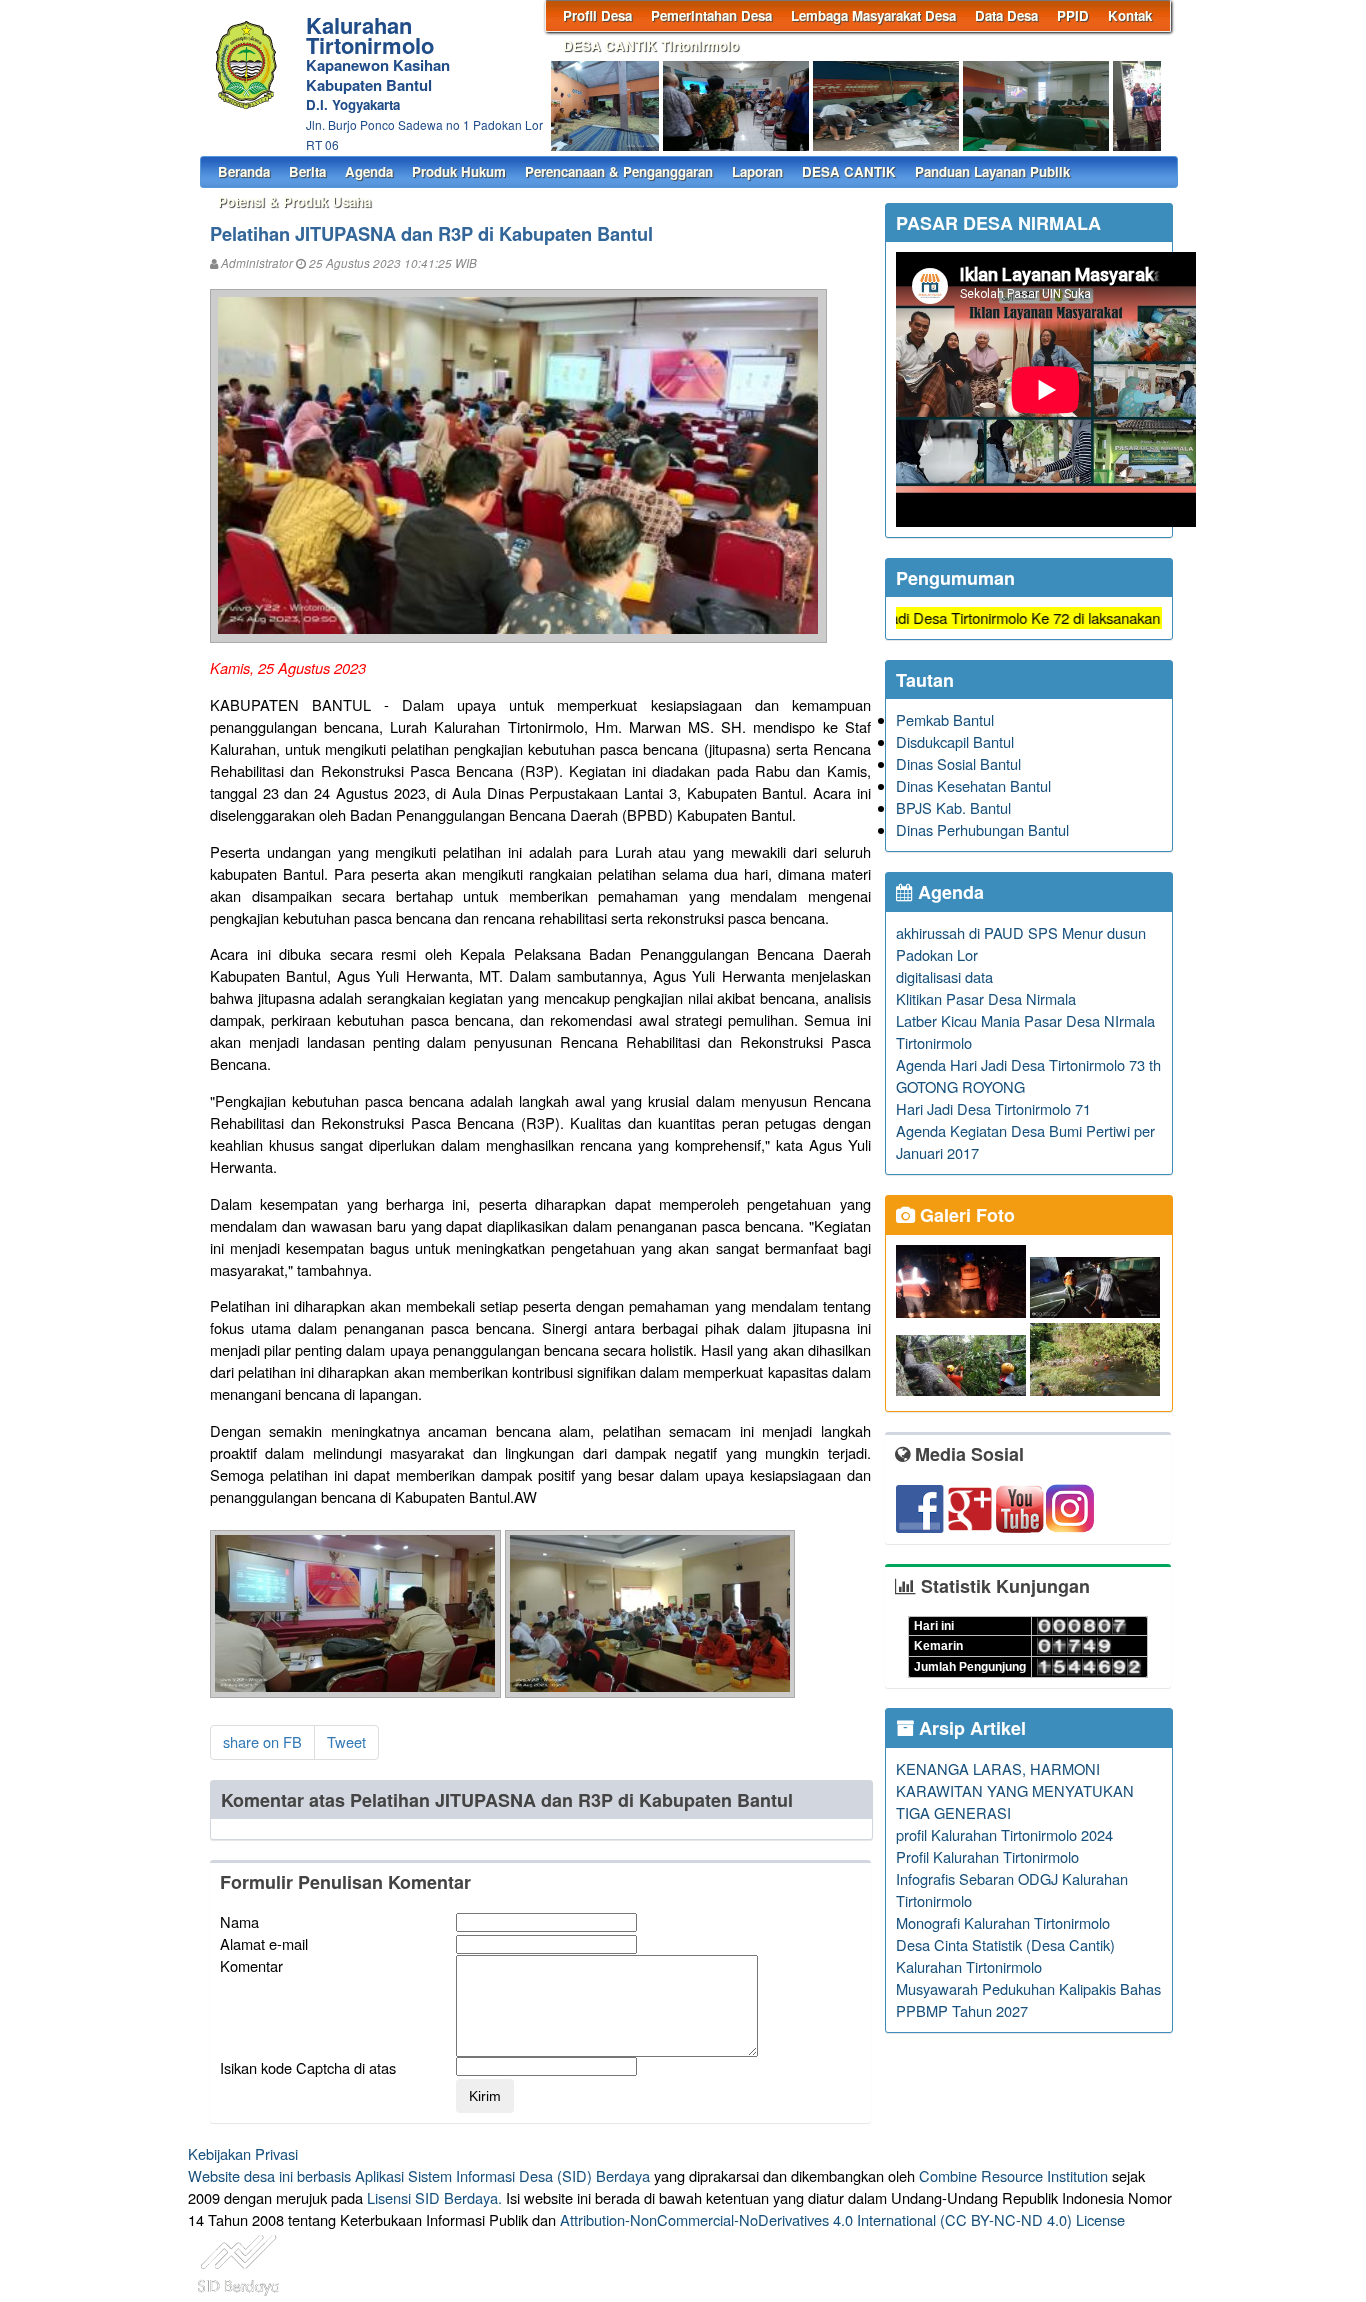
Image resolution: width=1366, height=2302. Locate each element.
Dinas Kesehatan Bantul (973, 785)
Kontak (1130, 15)
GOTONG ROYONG (960, 1086)
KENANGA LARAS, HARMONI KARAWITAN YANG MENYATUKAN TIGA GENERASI (1015, 1790)
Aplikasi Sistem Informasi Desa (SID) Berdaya (502, 2175)
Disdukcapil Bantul (955, 741)
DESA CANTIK (849, 171)
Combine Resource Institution (1013, 2175)
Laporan (757, 171)
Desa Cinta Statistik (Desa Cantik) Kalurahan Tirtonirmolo (1005, 1955)
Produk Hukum (459, 171)
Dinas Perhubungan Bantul (982, 829)
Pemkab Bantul (945, 719)
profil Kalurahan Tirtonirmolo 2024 (1004, 1834)
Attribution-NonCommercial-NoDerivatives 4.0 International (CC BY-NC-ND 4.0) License (842, 2219)
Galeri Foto (965, 1215)
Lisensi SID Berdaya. (434, 2197)
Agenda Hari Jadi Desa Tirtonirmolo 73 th (1028, 1064)
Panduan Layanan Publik (992, 171)
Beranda (244, 171)
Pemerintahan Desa (711, 15)
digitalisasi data (944, 976)
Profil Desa (597, 15)
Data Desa (1006, 15)
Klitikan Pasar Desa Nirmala (986, 998)
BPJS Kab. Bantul (953, 807)
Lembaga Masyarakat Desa (873, 15)
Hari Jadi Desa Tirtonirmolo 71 (993, 1108)
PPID (1073, 15)
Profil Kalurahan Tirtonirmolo (987, 1856)
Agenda (369, 171)
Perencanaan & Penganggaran (619, 171)
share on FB (262, 1741)
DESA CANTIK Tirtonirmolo (651, 45)
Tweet (346, 1741)
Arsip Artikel (970, 1728)
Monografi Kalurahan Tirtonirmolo (1003, 1922)
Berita (307, 171)
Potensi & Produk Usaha (294, 201)
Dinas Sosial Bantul (958, 763)
